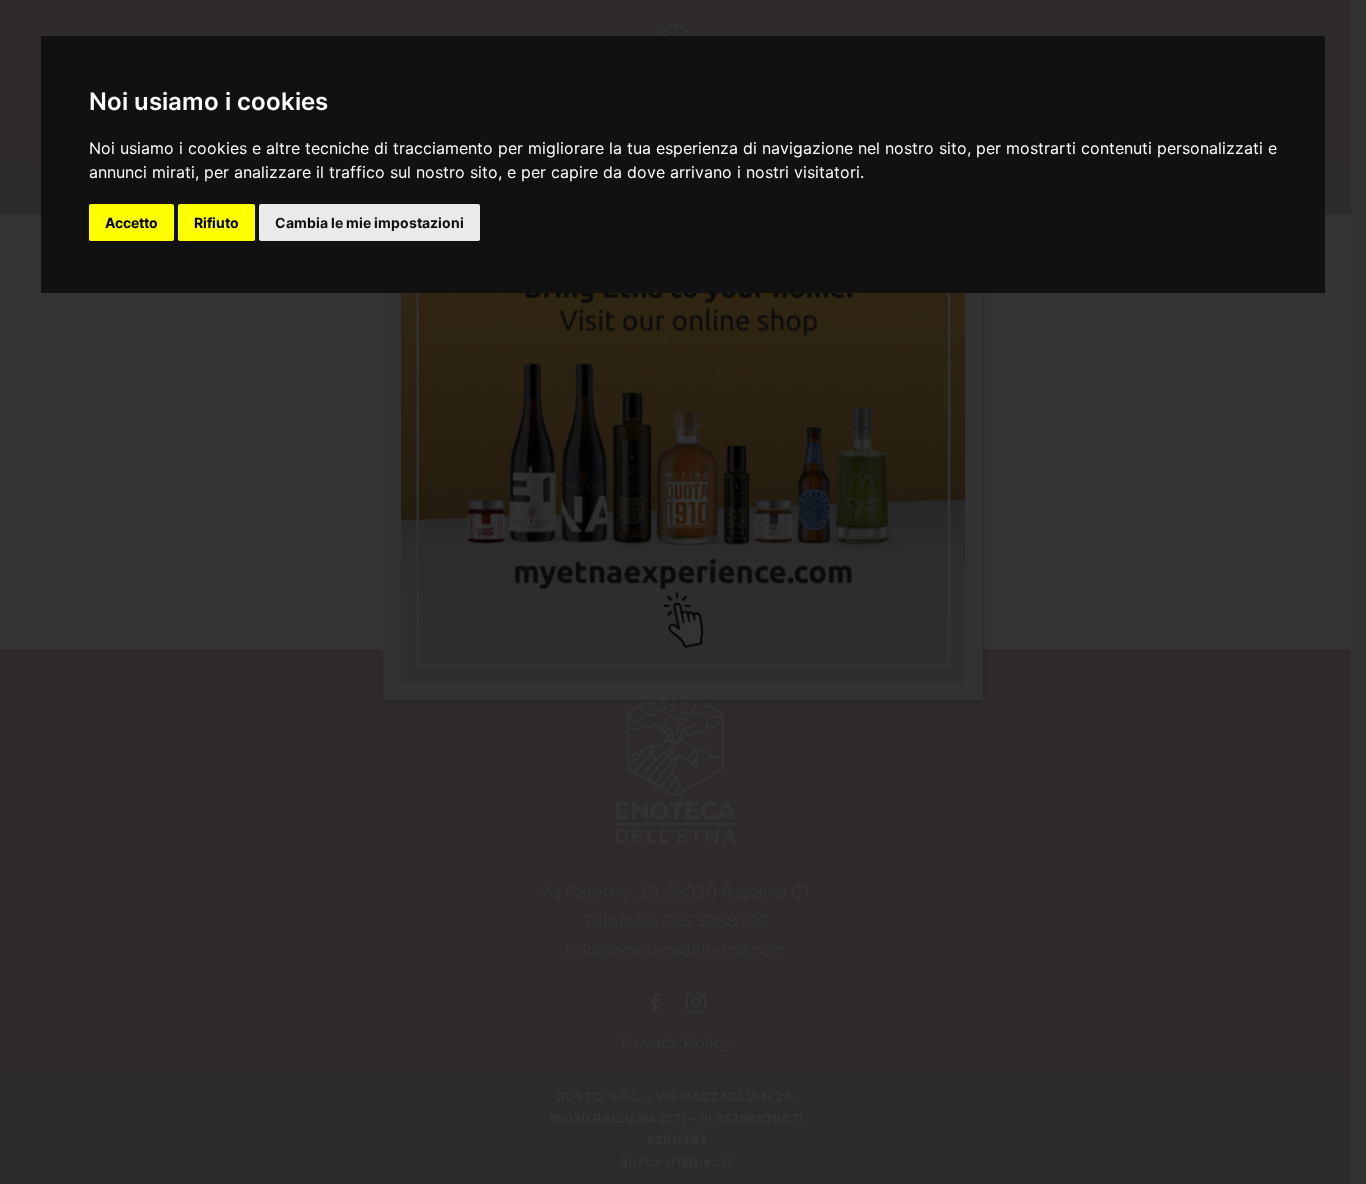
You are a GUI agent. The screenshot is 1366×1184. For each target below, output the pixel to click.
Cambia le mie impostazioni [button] (369, 222)
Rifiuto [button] (216, 222)
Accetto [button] (131, 222)
